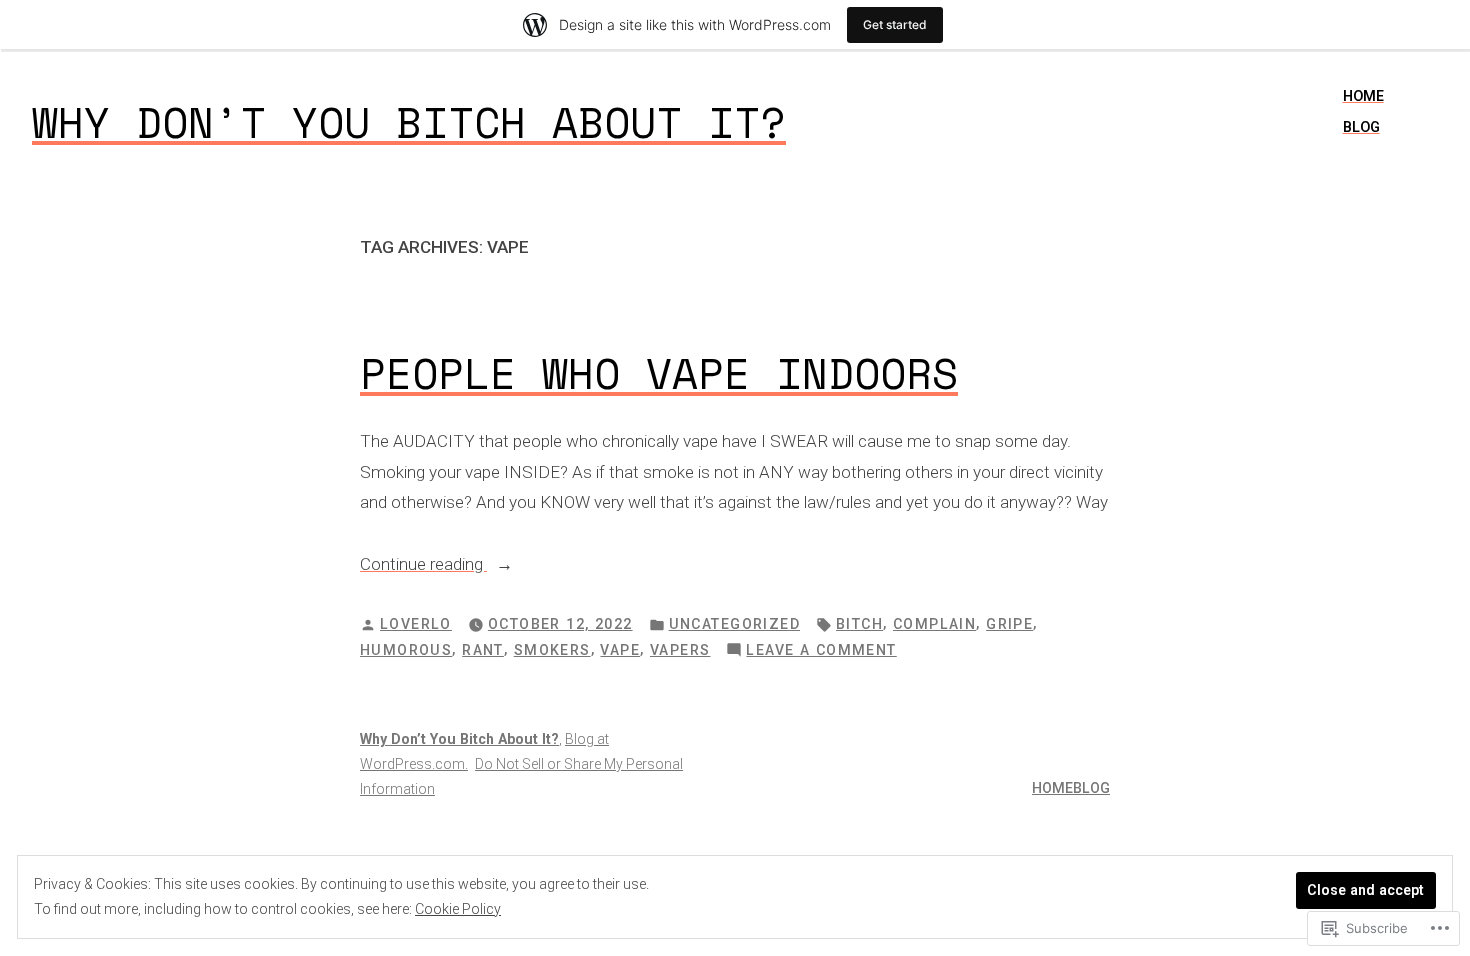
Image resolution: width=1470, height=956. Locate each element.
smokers (552, 650)
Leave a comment (821, 652)
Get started (895, 24)
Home (1363, 96)
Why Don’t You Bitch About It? (409, 122)
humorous (406, 650)
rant (483, 650)
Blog (1361, 127)
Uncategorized (734, 624)
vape (620, 650)
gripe (1009, 624)
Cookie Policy (458, 909)
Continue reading (423, 566)
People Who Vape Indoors (659, 373)
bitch (859, 624)
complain (934, 624)
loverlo (416, 624)
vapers (680, 650)
